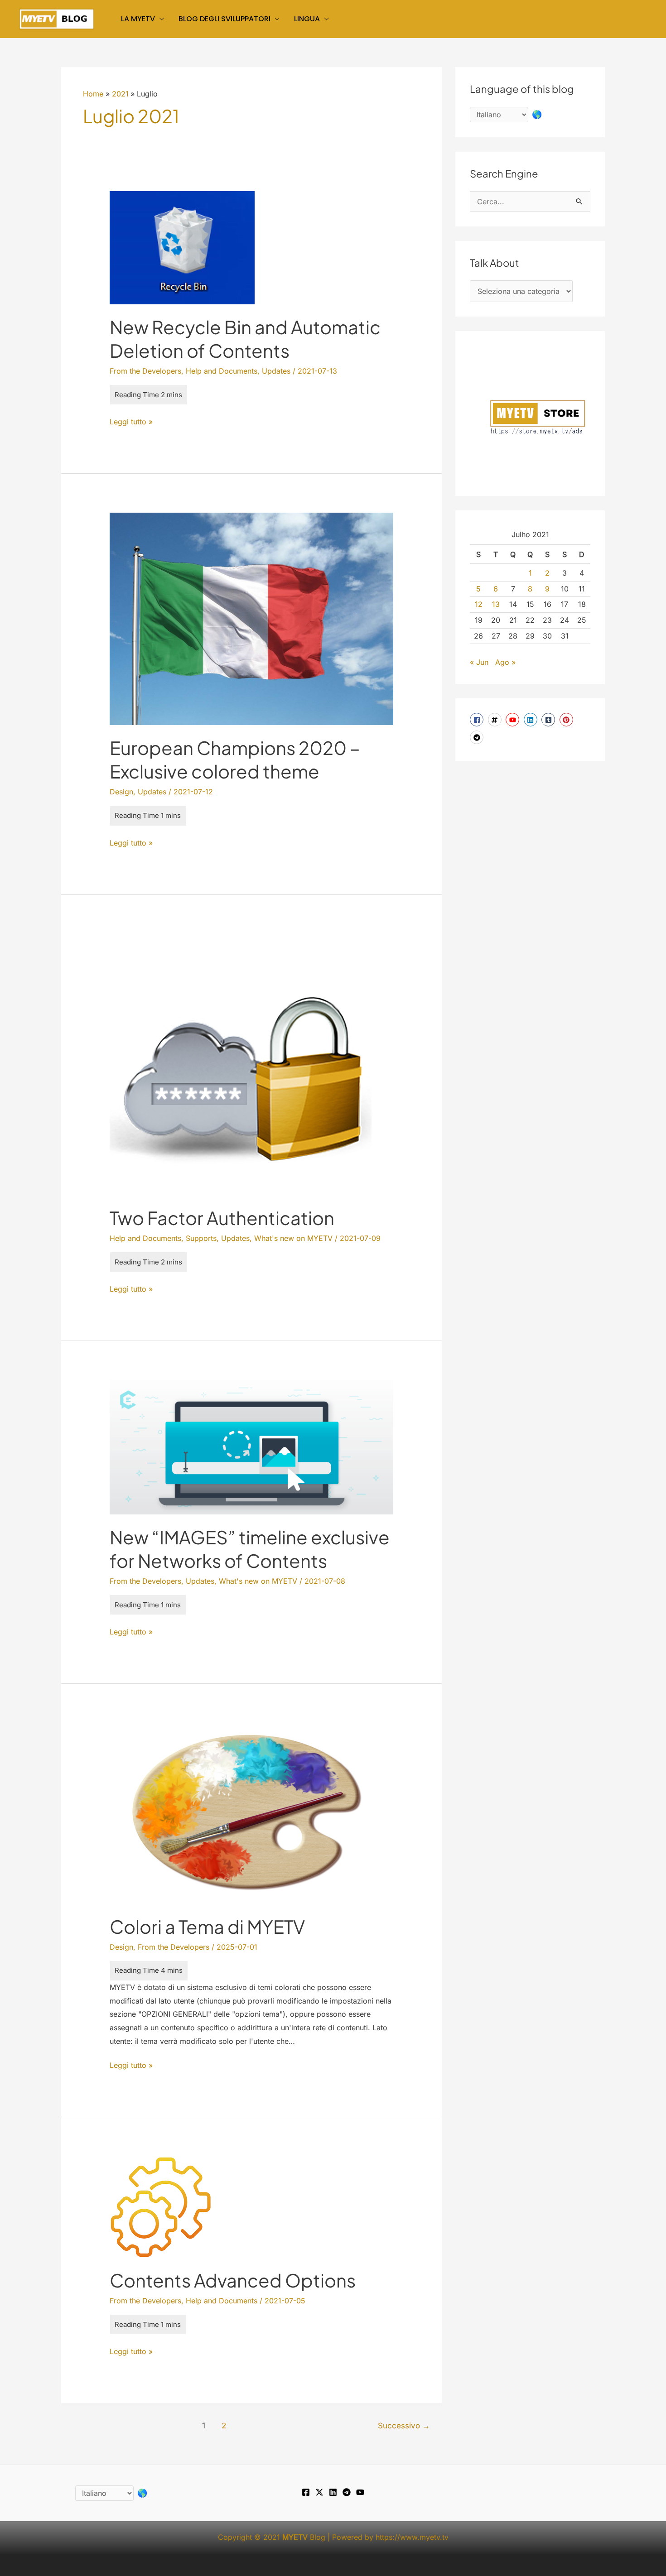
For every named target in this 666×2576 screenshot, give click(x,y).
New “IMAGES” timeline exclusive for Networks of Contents (250, 1549)
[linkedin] (532, 720)
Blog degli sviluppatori (224, 19)
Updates (276, 371)
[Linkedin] (333, 2492)
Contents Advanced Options (233, 2280)
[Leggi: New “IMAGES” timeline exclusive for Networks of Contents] (252, 1447)
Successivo (404, 2425)
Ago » (505, 662)
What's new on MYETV (293, 1238)
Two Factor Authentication (222, 1218)
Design (121, 792)
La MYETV (138, 19)
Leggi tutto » (131, 423)
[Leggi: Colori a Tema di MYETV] (246, 1812)
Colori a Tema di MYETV (207, 1926)
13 (496, 604)
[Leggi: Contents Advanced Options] (161, 2206)
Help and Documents (222, 371)
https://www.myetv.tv (412, 2537)
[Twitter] (319, 2492)
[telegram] (478, 737)
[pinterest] (567, 720)
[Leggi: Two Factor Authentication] (241, 1063)
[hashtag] (496, 720)
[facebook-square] (478, 720)
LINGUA (307, 19)
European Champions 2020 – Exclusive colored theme (235, 759)
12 (479, 604)
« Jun (479, 662)
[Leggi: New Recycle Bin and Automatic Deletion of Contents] (182, 247)
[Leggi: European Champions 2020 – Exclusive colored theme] (252, 618)
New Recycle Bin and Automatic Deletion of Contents (245, 339)
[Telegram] (347, 2492)
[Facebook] (306, 2492)
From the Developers (145, 371)
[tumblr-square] (549, 720)
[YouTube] (360, 2492)
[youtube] (514, 720)
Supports (201, 1238)
